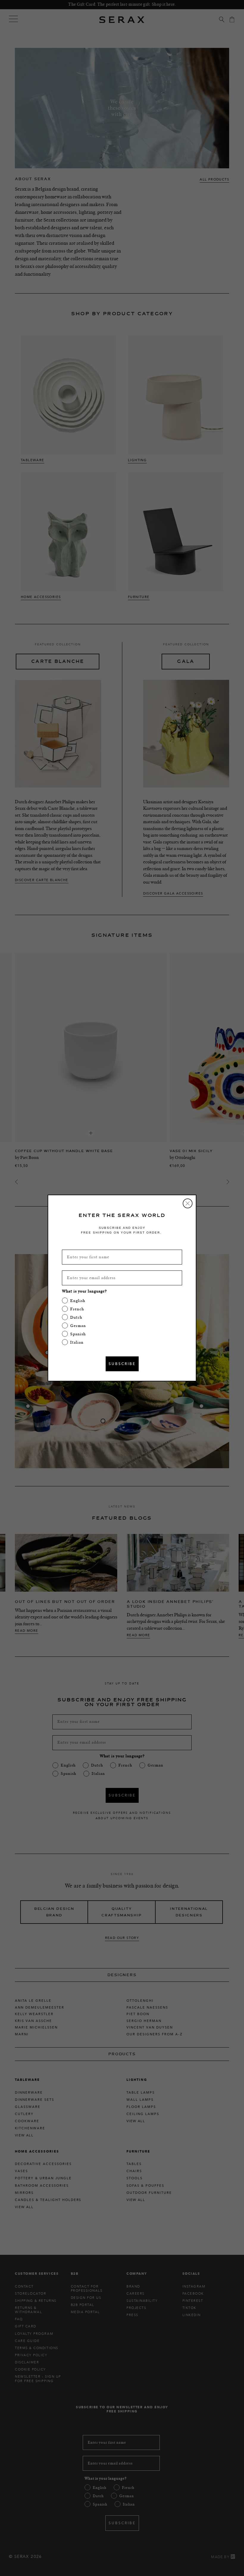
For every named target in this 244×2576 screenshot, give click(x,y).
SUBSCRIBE (122, 1364)
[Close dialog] (188, 1203)
